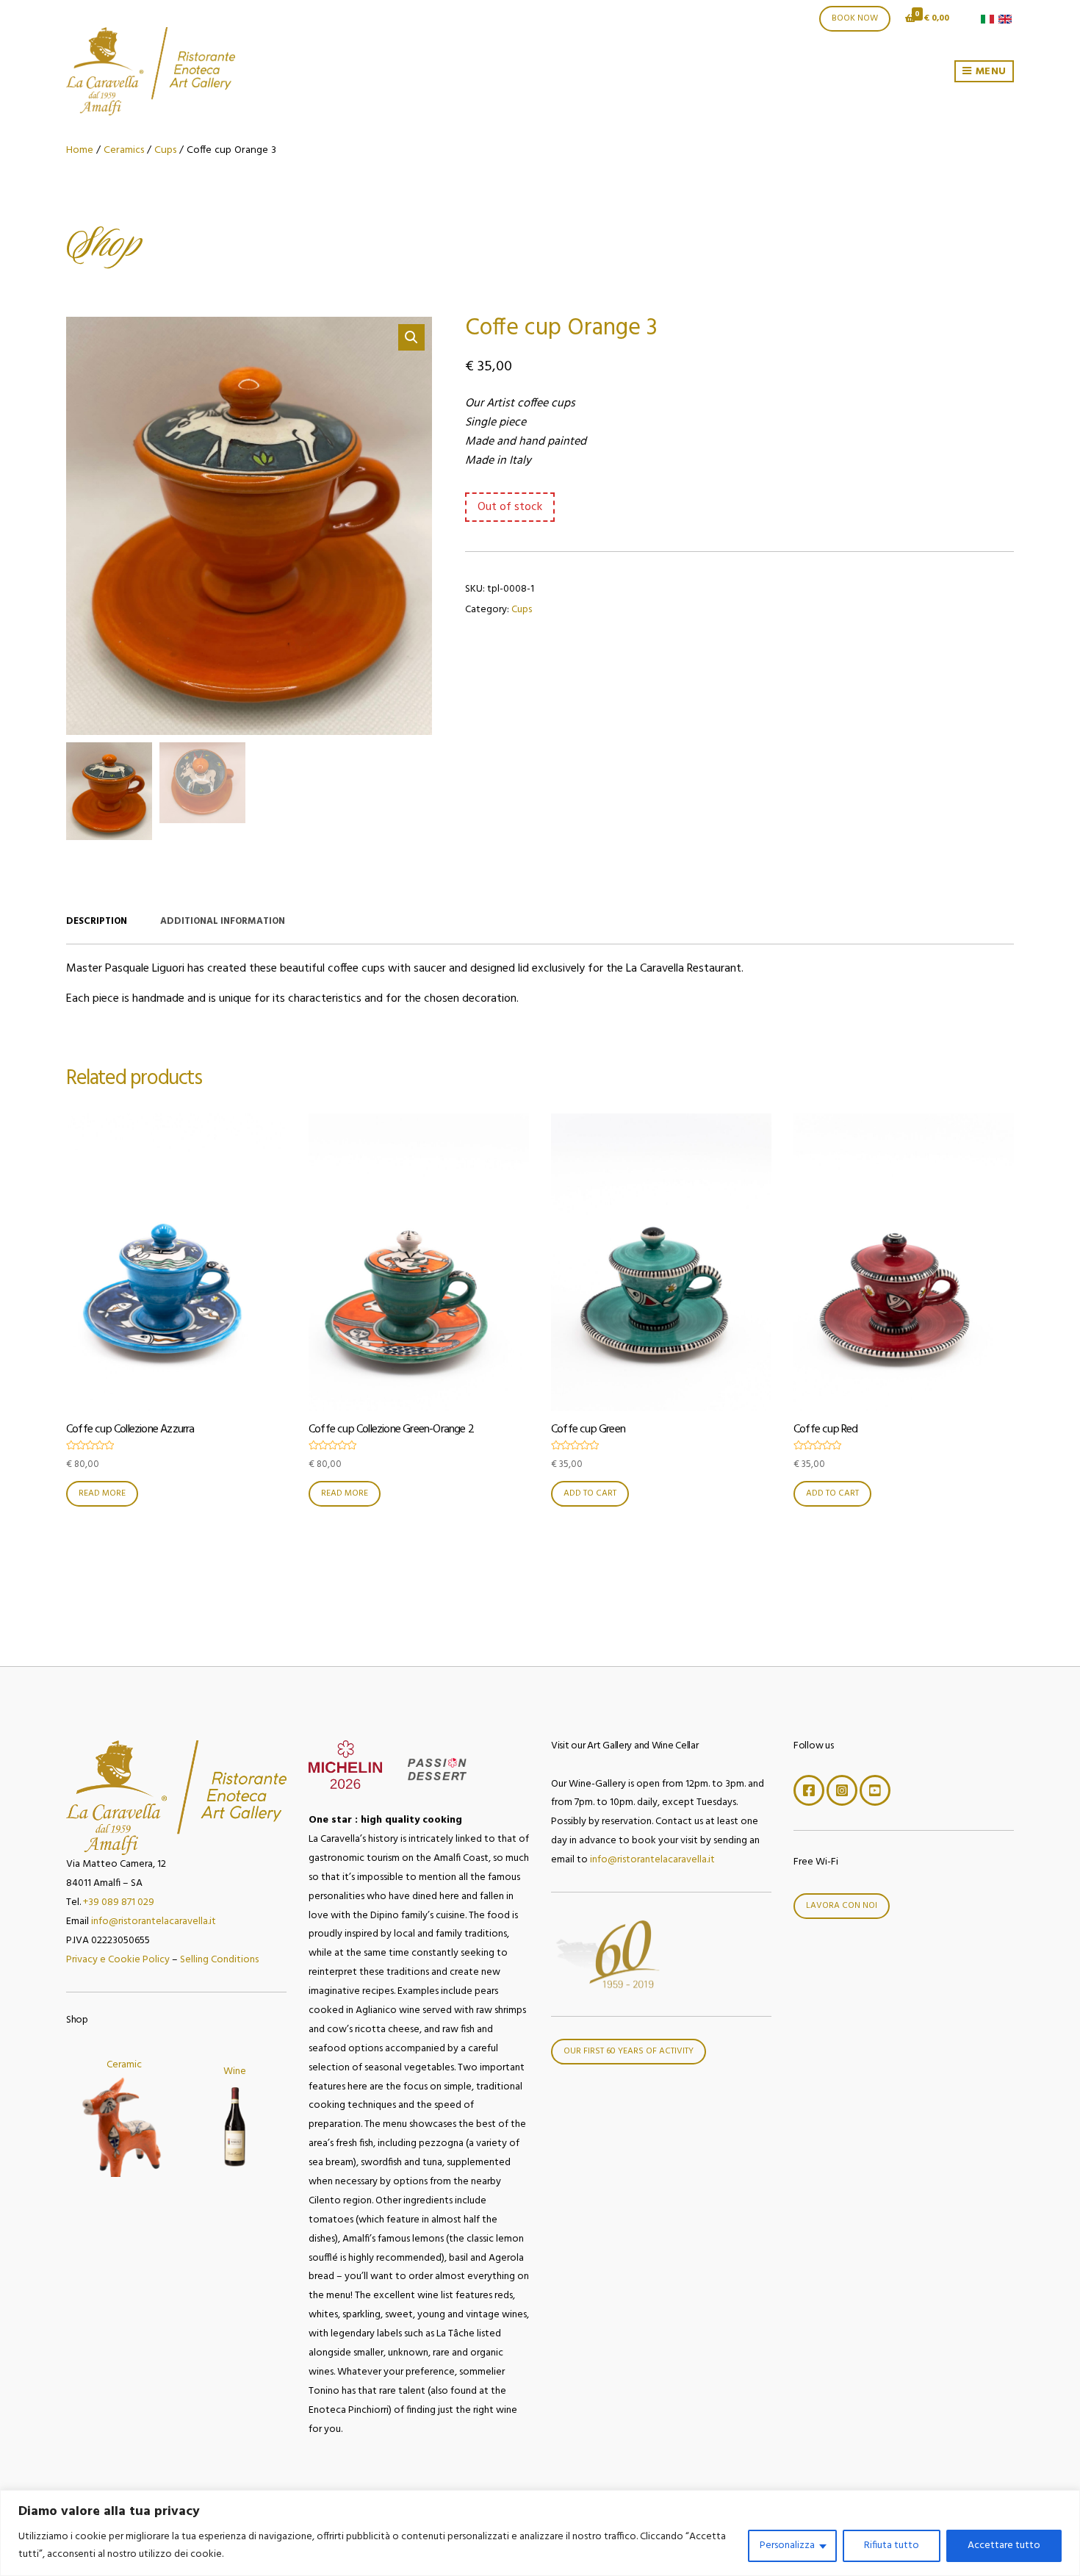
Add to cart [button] (590, 1493)
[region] (540, 2533)
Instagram (842, 1790)
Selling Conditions (219, 1960)
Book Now (855, 18)
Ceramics (124, 150)
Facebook (809, 1790)
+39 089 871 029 (119, 1902)
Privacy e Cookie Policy (118, 1960)
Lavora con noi (842, 1906)
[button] (411, 337)
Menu (989, 72)
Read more (102, 1493)
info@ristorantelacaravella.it (154, 1922)
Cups (165, 150)
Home (80, 150)
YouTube (875, 1790)
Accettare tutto (1004, 2545)
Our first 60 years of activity (629, 2051)
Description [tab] (97, 921)
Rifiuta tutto (892, 2545)
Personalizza (787, 2545)
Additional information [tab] (223, 921)
